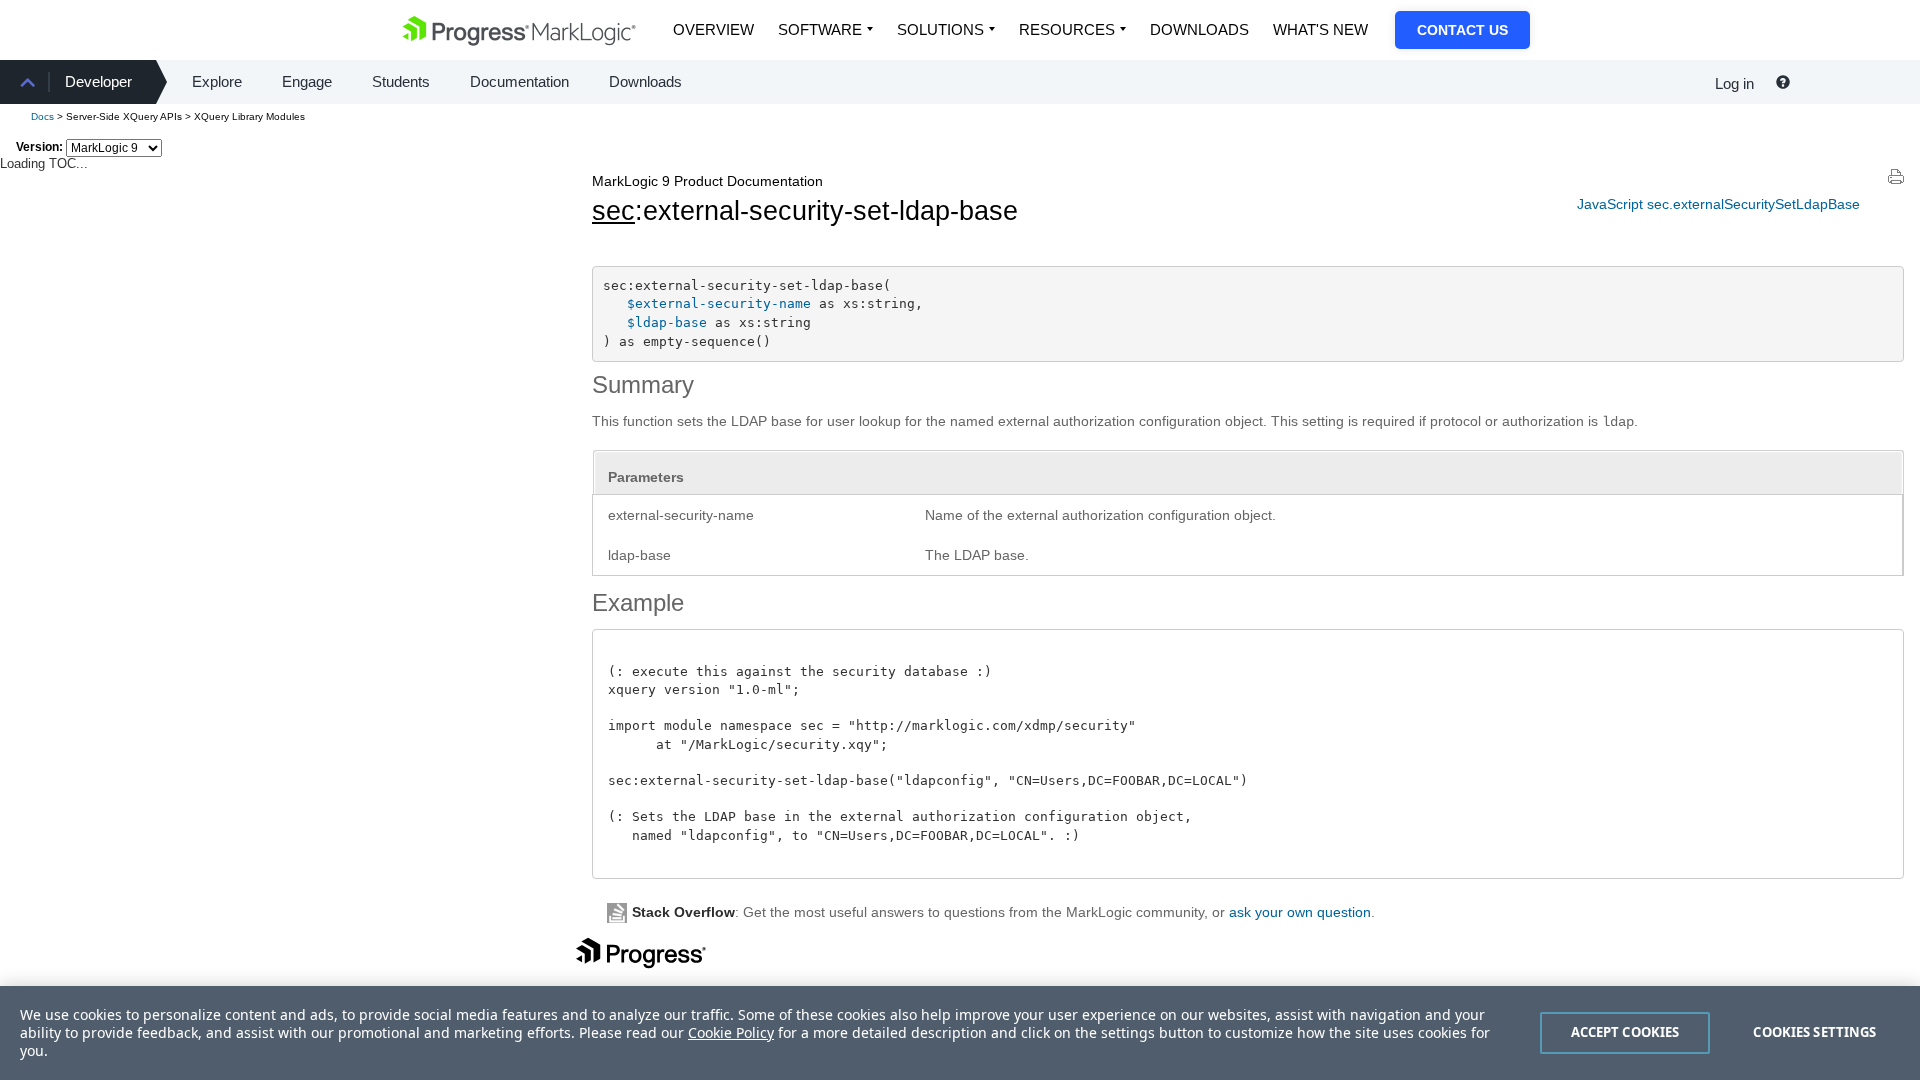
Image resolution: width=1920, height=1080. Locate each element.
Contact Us (1462, 30)
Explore (217, 81)
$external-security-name (719, 303)
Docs (42, 116)
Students (401, 81)
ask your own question (1300, 912)
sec (613, 211)
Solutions (940, 29)
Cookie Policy (731, 1032)
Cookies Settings (1814, 1032)
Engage (307, 81)
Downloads (1199, 29)
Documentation (519, 81)
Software (820, 29)
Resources (1067, 29)
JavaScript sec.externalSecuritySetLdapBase (1718, 204)
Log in (1734, 83)
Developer (98, 81)
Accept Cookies (1625, 1032)
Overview (713, 29)
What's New (1320, 29)
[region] (960, 1033)
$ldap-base (667, 322)
